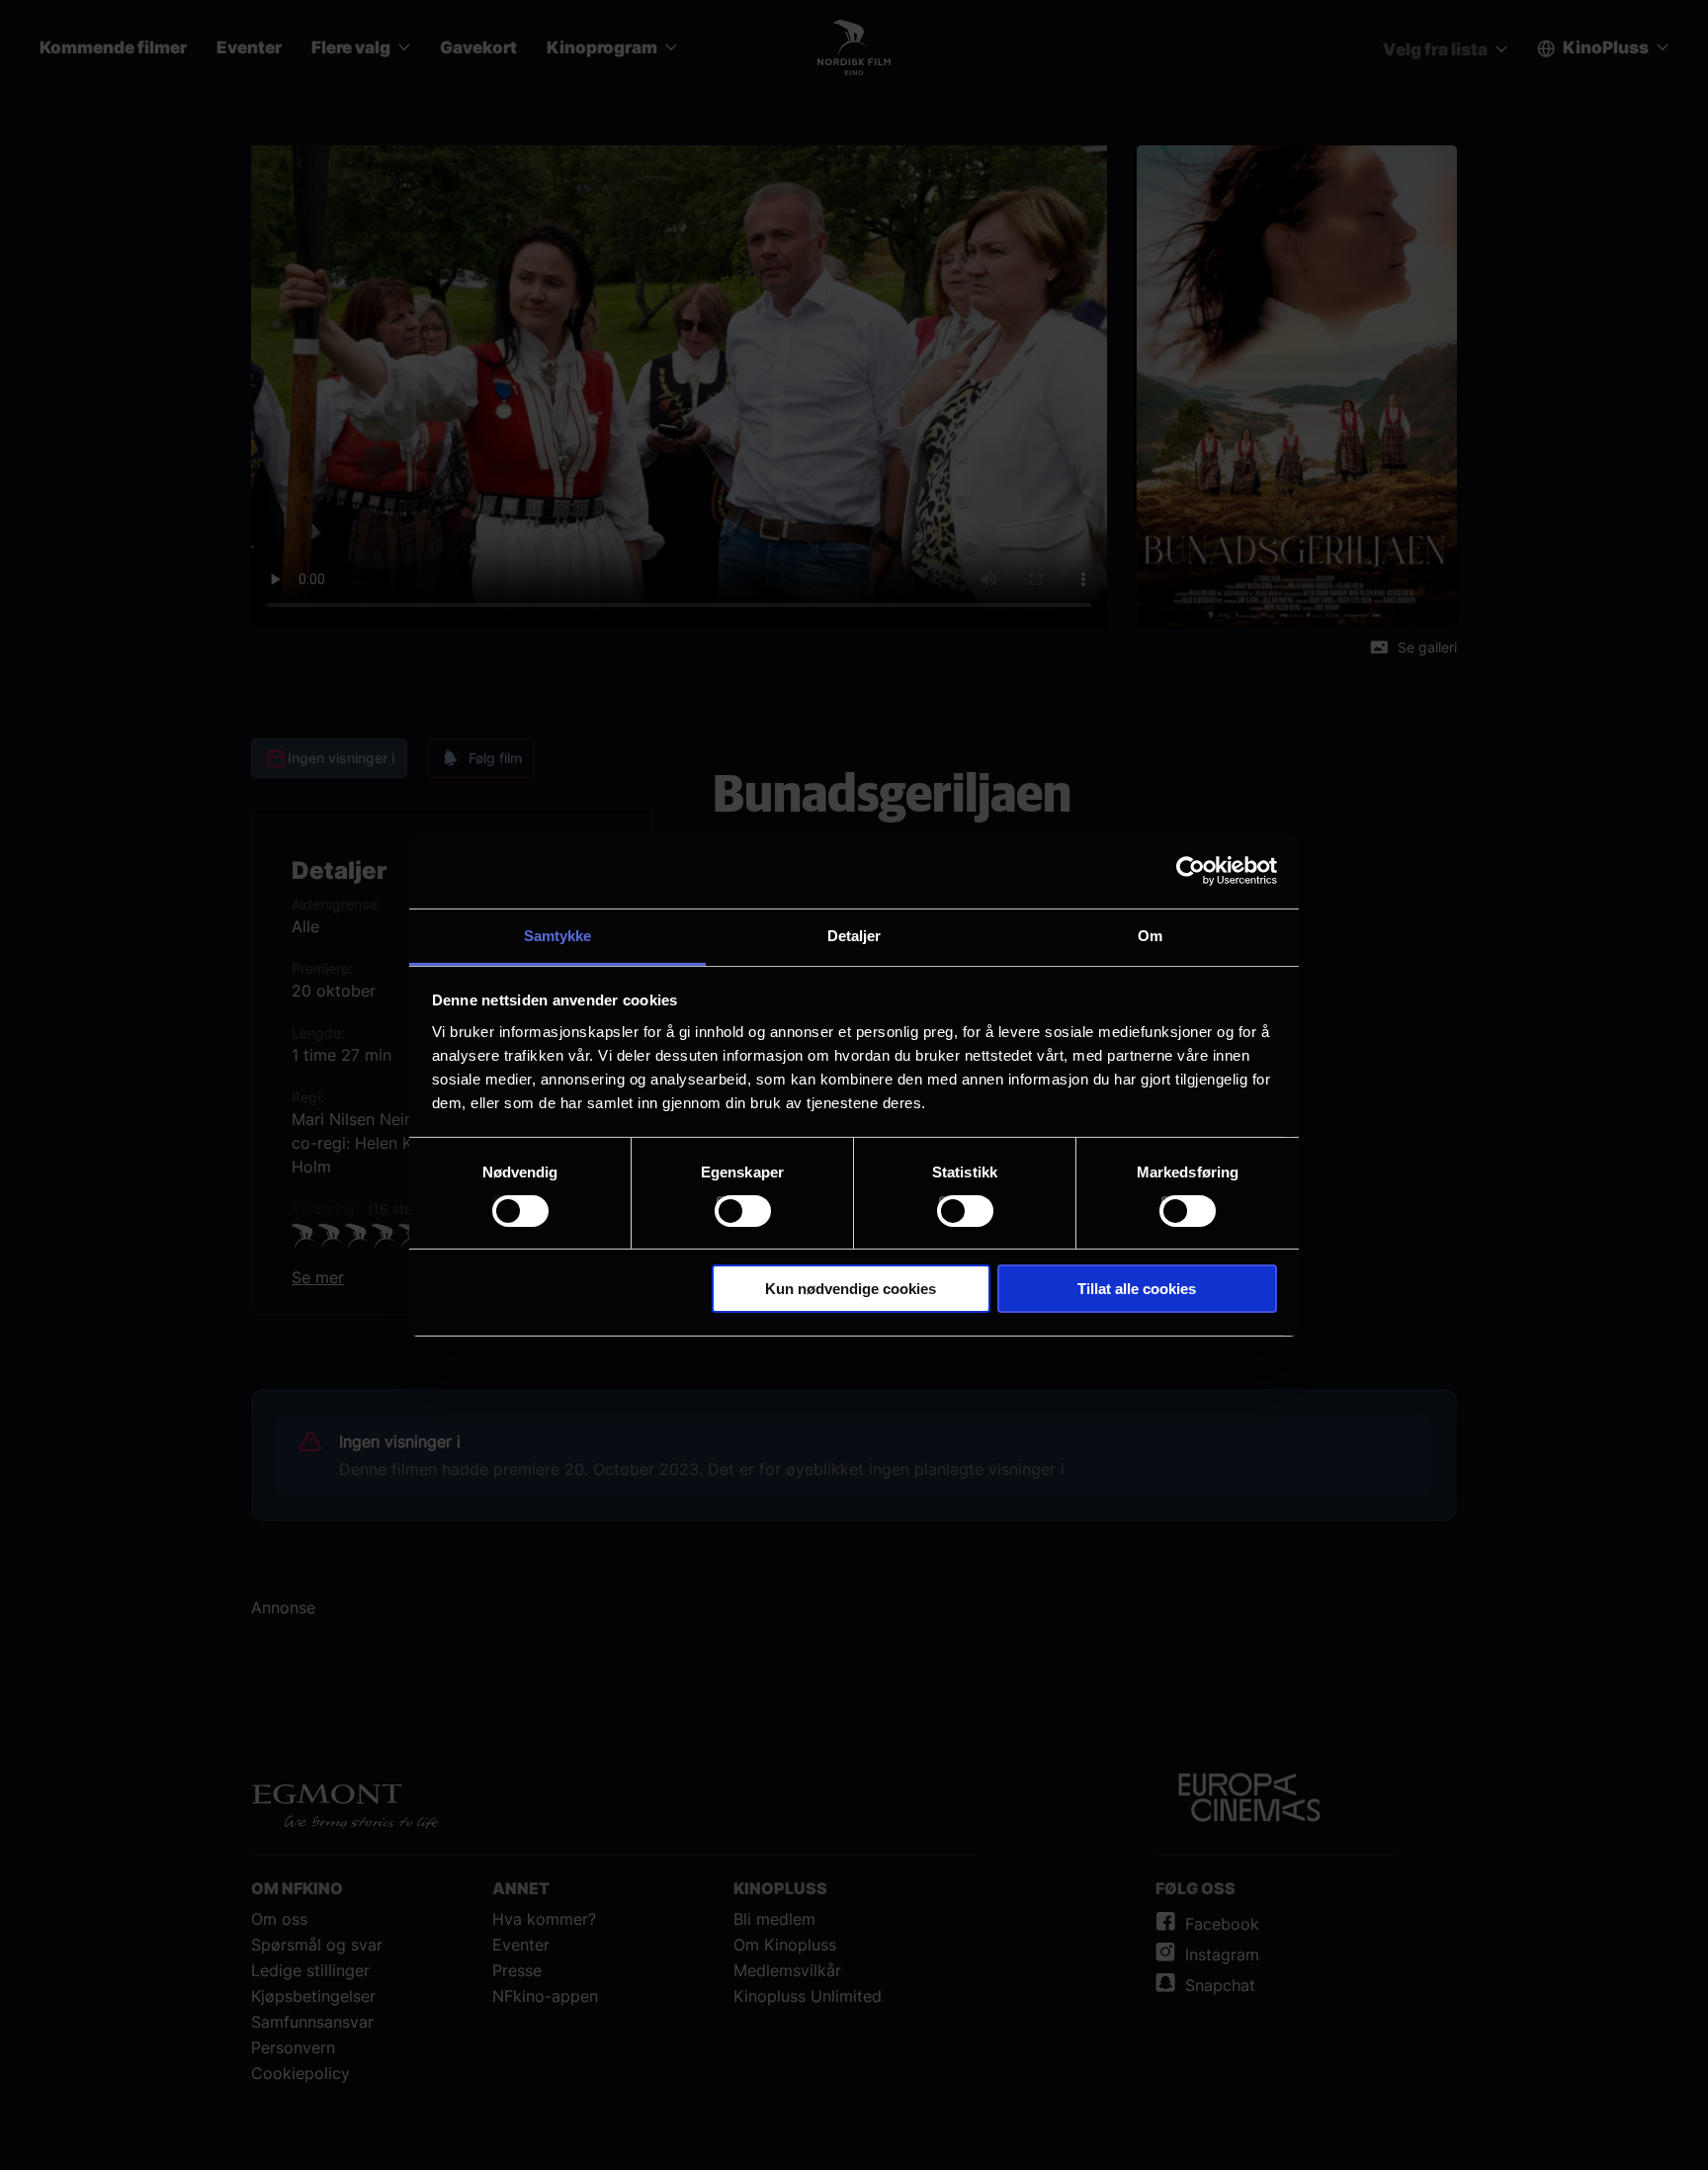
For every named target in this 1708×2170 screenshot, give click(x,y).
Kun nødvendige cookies (851, 1289)
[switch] (743, 1211)
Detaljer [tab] (854, 935)
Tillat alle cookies (1137, 1289)
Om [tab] (1150, 935)
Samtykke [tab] (558, 935)
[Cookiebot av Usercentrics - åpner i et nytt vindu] (1191, 871)
